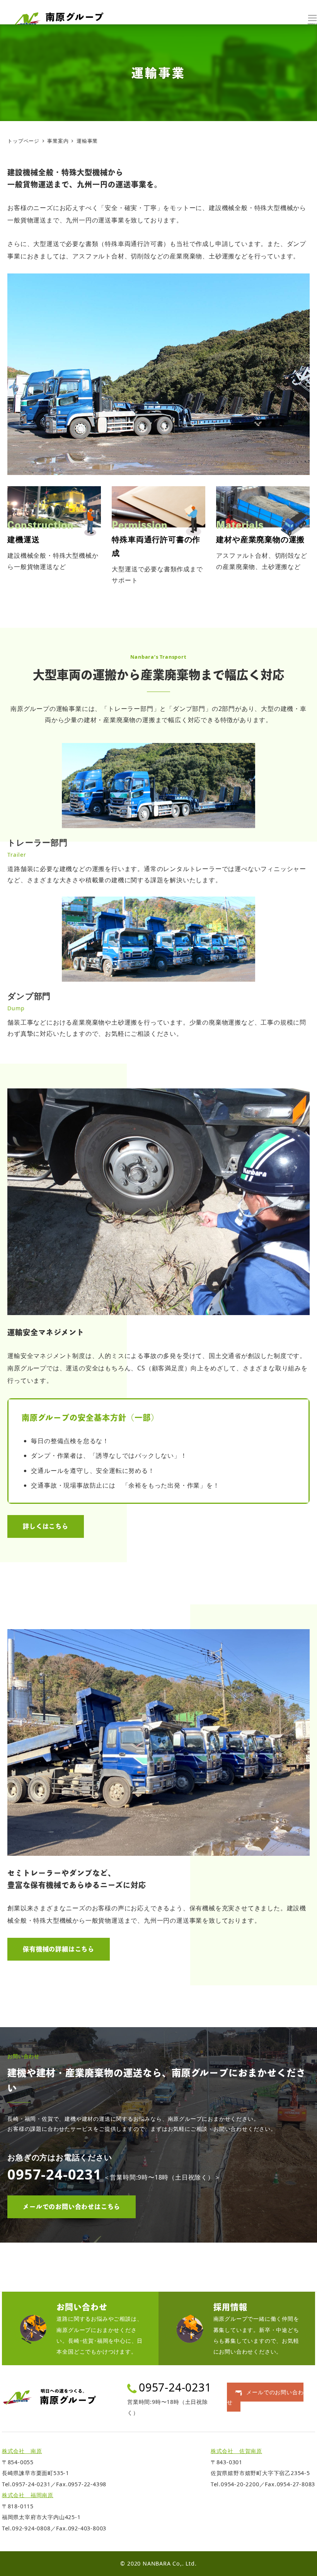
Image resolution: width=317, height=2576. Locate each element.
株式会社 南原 (22, 2451)
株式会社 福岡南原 (28, 2495)
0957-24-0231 (175, 2387)
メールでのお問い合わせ (265, 2397)
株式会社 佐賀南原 (236, 2451)
